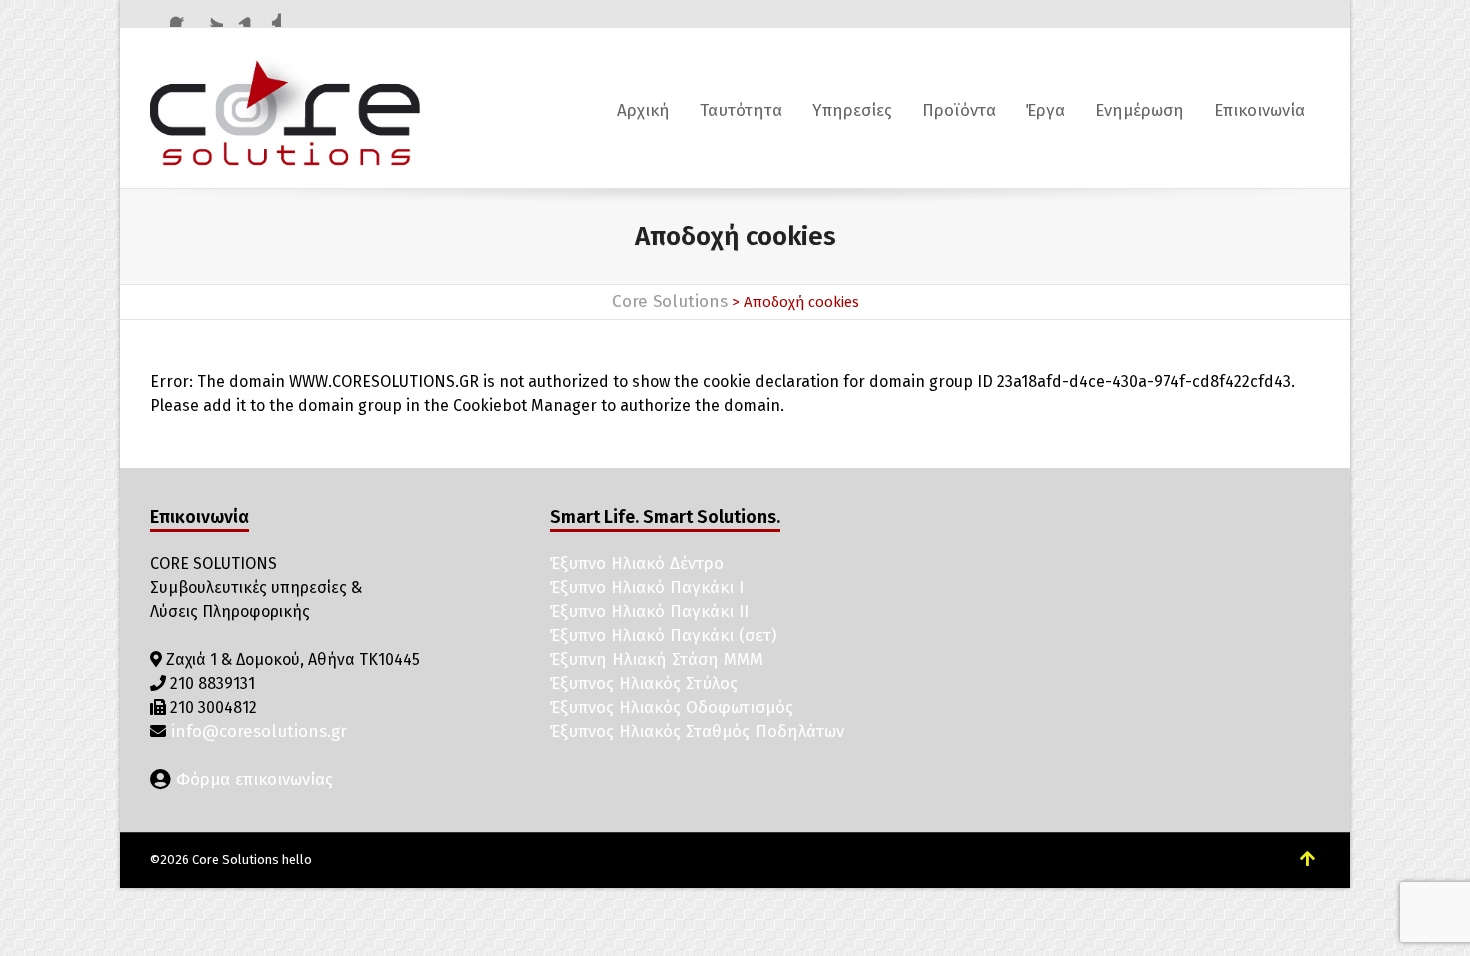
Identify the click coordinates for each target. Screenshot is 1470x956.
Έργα (1045, 110)
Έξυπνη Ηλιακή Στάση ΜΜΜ (656, 659)
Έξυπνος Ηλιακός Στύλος (644, 683)
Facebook (182, 15)
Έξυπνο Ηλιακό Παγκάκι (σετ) (663, 635)
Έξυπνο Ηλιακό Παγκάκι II (649, 611)
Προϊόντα (959, 110)
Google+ (269, 15)
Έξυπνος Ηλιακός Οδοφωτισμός (671, 707)
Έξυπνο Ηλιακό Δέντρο (637, 563)
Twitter (211, 15)
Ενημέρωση (1139, 110)
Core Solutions (670, 301)
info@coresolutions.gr (256, 731)
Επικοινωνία (1259, 110)
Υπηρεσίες (852, 110)
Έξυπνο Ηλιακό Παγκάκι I (647, 587)
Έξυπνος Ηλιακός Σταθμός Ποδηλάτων (697, 731)
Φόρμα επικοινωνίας (252, 779)
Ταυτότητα (741, 110)
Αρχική (643, 110)
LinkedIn (240, 15)
